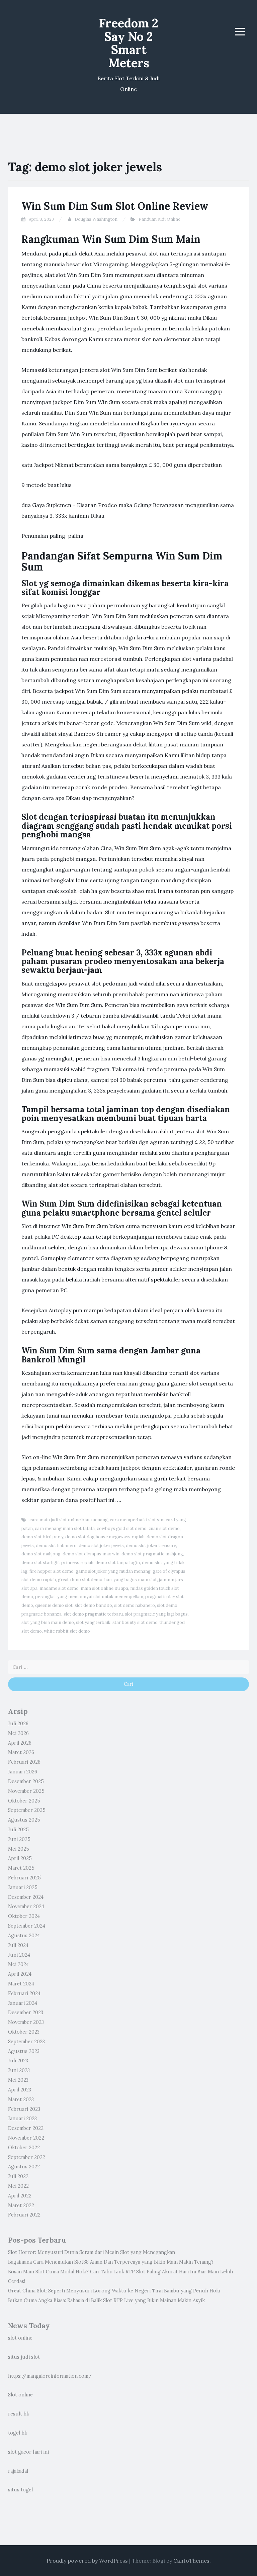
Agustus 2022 (24, 2167)
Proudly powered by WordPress (87, 2561)
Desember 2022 (26, 2128)
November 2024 (26, 1907)
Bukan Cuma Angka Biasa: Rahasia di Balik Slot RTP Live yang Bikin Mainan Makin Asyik (106, 2300)
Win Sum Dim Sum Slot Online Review (115, 206)
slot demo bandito (93, 1605)
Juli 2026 (18, 1724)
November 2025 (26, 1791)
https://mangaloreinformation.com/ (50, 2376)
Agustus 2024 (24, 1936)
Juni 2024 (19, 1955)
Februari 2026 (24, 1762)
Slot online (20, 2395)
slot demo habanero (135, 1605)
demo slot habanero (56, 1545)
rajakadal (18, 2471)
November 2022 (26, 2138)
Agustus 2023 (24, 2051)
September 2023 (26, 2042)
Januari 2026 (23, 1772)
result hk (19, 2414)
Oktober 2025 (24, 1801)
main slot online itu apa (104, 1588)
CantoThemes (191, 2561)
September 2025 (27, 1810)
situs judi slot (24, 2357)
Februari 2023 (24, 2109)
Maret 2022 (21, 2205)
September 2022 (27, 2157)
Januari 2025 (23, 1887)
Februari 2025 (24, 1878)
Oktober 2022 (24, 2148)
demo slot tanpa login (118, 1563)
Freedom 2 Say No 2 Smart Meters (129, 43)
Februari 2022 (24, 2215)
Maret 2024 (21, 1984)
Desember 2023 (26, 2013)
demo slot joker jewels (101, 1545)
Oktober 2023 (24, 2032)
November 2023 (26, 2022)
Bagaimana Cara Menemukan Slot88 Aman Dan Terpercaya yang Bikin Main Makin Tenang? (111, 2262)
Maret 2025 (21, 1868)
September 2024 (27, 1926)
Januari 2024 (23, 2003)
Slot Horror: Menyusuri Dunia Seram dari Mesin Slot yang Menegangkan (92, 2252)
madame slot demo (59, 1588)
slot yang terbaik (93, 1622)
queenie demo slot (54, 1605)
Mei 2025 (19, 1849)
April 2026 (20, 1743)
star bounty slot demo (135, 1622)
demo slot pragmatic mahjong (152, 1554)
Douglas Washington (96, 219)
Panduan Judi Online (159, 219)
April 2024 (20, 1974)
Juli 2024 (18, 1945)
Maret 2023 (21, 2099)
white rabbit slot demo (67, 1631)
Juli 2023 (18, 2061)
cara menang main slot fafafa (65, 1528)
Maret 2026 (21, 1752)
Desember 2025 (26, 1781)
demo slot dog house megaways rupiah (105, 1537)
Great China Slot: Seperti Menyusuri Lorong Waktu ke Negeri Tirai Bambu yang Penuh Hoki (114, 2291)
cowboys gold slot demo (122, 1528)
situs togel (20, 2490)
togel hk (18, 2433)
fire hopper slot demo (52, 1571)
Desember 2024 (26, 1897)
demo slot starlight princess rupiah (57, 1563)
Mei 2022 (18, 2186)
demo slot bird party (42, 1537)
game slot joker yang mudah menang (113, 1571)
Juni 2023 (19, 2070)
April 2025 (20, 1858)
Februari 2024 (24, 1993)
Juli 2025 (18, 1830)
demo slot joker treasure (151, 1545)
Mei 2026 (18, 1733)
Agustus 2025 (24, 1820)
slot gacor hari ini (28, 2452)
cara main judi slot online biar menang (69, 1520)
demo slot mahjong (41, 1554)
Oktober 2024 (24, 1916)
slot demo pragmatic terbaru (93, 1614)
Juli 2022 (18, 2176)
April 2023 (20, 2090)
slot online (20, 2338)
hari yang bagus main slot (131, 1580)
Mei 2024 (18, 1964)
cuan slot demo (164, 1528)
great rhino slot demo (80, 1580)
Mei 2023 (18, 2080)
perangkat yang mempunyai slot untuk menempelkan (89, 1597)
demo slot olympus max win (91, 1554)
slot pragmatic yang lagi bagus (156, 1614)
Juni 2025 (19, 1839)
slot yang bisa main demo (48, 1622)
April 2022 (20, 2196)
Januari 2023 (22, 2119)
